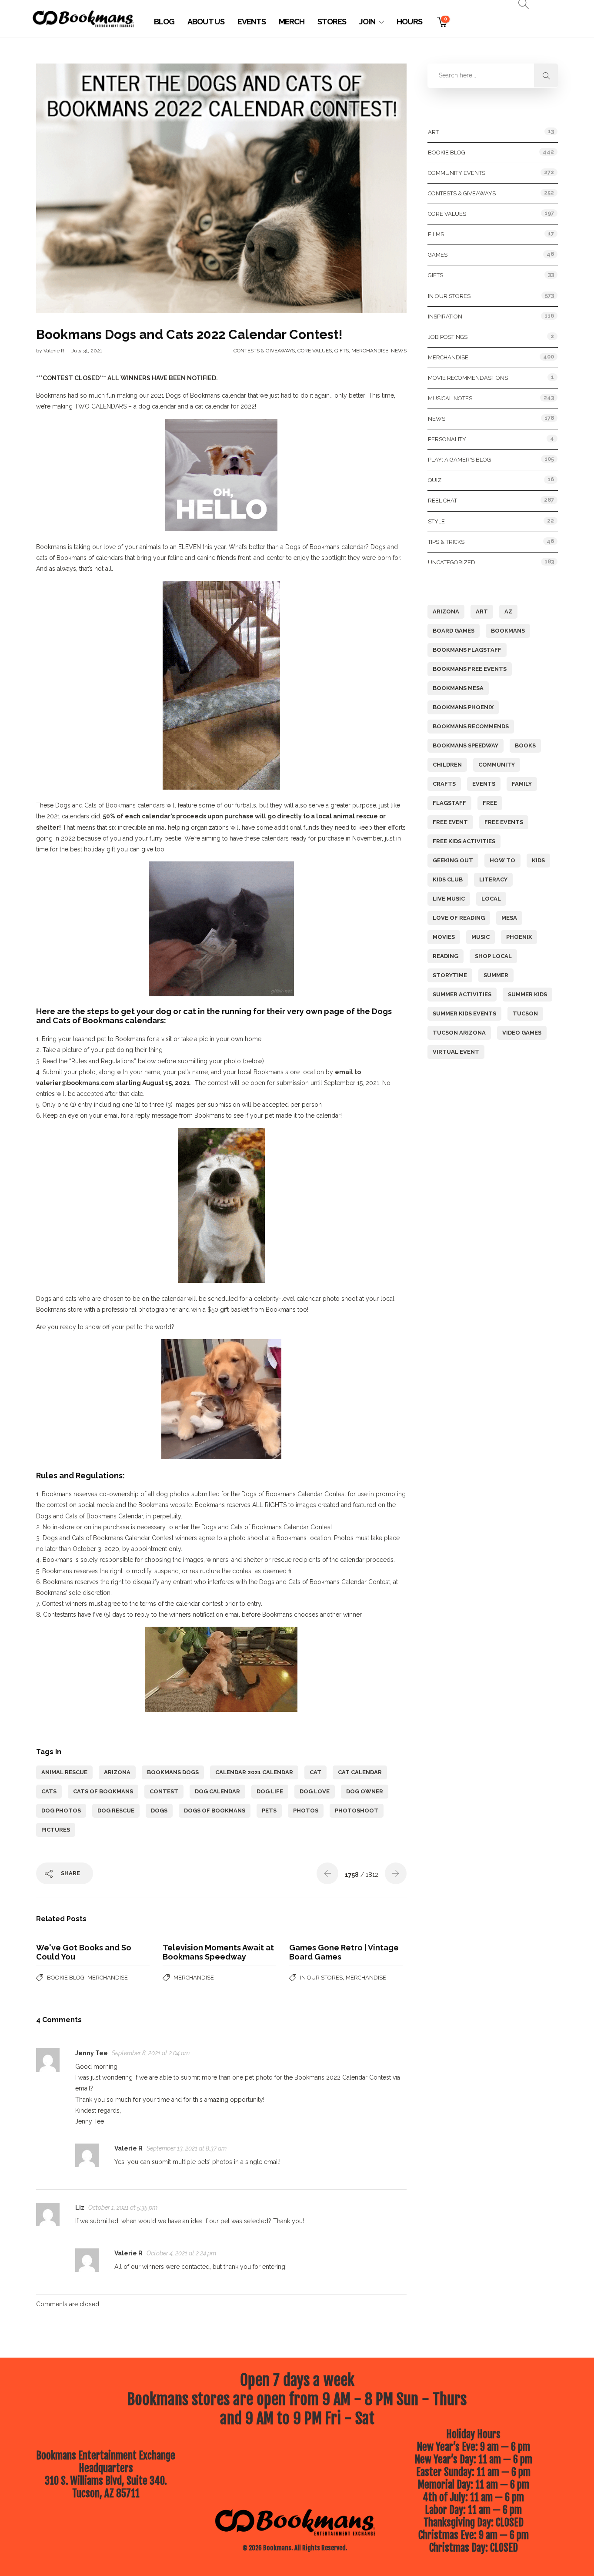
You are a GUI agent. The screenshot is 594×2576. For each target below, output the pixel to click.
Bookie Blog (66, 1978)
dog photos (61, 1811)
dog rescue (116, 1811)
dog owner (365, 1791)
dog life (270, 1791)
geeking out (453, 860)
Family (522, 784)
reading (445, 956)
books (525, 745)
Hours (409, 22)
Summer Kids (527, 994)
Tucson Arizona (459, 1033)
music (481, 937)
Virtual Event (456, 1052)
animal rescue (64, 1772)
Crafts (444, 784)
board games (454, 631)
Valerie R (55, 351)
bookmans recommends (471, 726)
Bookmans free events (470, 669)
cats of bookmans (103, 1791)
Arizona (117, 1772)
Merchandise (370, 351)
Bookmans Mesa (458, 688)
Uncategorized (452, 562)
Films (436, 234)
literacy (493, 879)
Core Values (315, 351)
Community (497, 765)
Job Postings (448, 337)
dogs (159, 1811)
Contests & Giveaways (264, 351)
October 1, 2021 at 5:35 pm (123, 2208)
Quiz (435, 480)
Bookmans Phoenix (463, 707)
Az (508, 611)
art (482, 611)
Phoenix (519, 937)
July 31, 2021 (87, 351)
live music (449, 899)
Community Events (457, 173)
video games (522, 1033)
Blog (164, 22)
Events (252, 22)
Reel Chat (442, 501)
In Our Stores (321, 1978)
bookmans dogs (173, 1772)
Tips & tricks (446, 542)
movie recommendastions (468, 378)
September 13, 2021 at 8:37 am (187, 2148)
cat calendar (360, 1772)
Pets (269, 1811)
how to (502, 860)
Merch (292, 22)
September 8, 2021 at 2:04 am (151, 2053)
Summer (496, 975)
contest (164, 1791)
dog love (315, 1791)
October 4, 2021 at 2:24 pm (181, 2253)
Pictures (56, 1830)
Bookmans (508, 631)
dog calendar (217, 1791)
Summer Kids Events (464, 1013)
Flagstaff (449, 803)
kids (538, 860)
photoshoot (357, 1811)
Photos (306, 1811)
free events (504, 822)
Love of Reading (459, 918)
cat (315, 1772)
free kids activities (464, 841)
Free (490, 803)
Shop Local (493, 956)
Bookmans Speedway (466, 745)
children (447, 765)
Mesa (509, 918)
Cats (49, 1791)
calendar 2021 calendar (254, 1772)
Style (436, 521)
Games (438, 255)
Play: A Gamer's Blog (459, 460)
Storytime (450, 975)
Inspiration (445, 317)
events (484, 784)
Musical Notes (450, 398)
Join (367, 22)
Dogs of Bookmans (215, 1811)
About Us (206, 22)
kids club (448, 879)
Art (433, 132)
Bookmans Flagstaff (467, 650)
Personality (447, 439)
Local (491, 899)
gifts (342, 351)
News (399, 351)
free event (450, 822)
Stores (332, 22)
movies (444, 937)
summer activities (462, 994)
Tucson (525, 1013)
